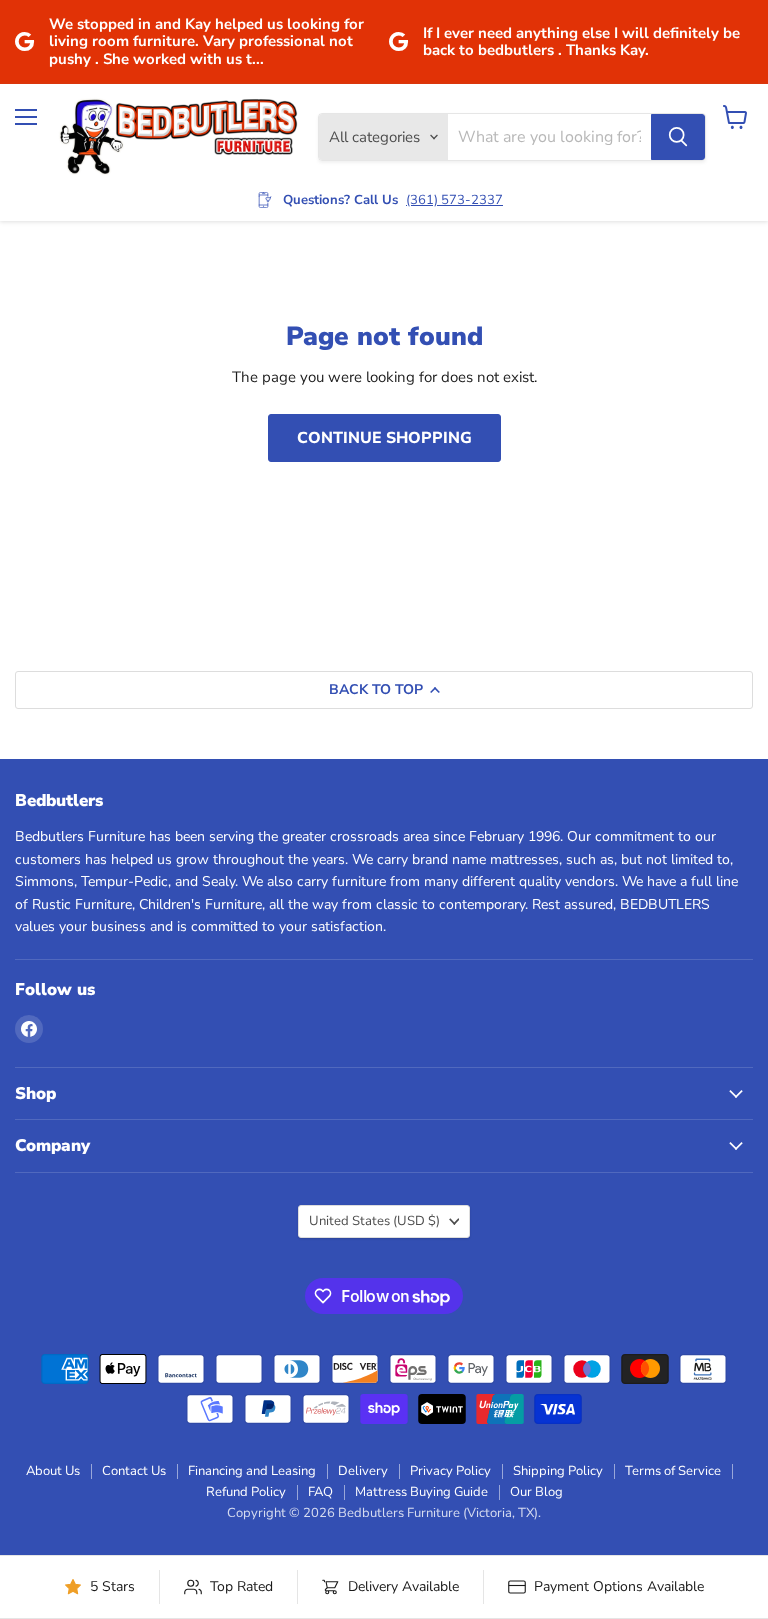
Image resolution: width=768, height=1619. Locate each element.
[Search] (678, 137)
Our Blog (536, 1492)
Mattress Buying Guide (421, 1492)
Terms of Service (673, 1471)
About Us (53, 1471)
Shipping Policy (558, 1471)
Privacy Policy (450, 1471)
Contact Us (134, 1471)
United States (374, 1221)
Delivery (363, 1471)
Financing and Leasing (252, 1471)
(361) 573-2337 (454, 200)
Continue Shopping (384, 438)
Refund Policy (246, 1492)
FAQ (320, 1492)
